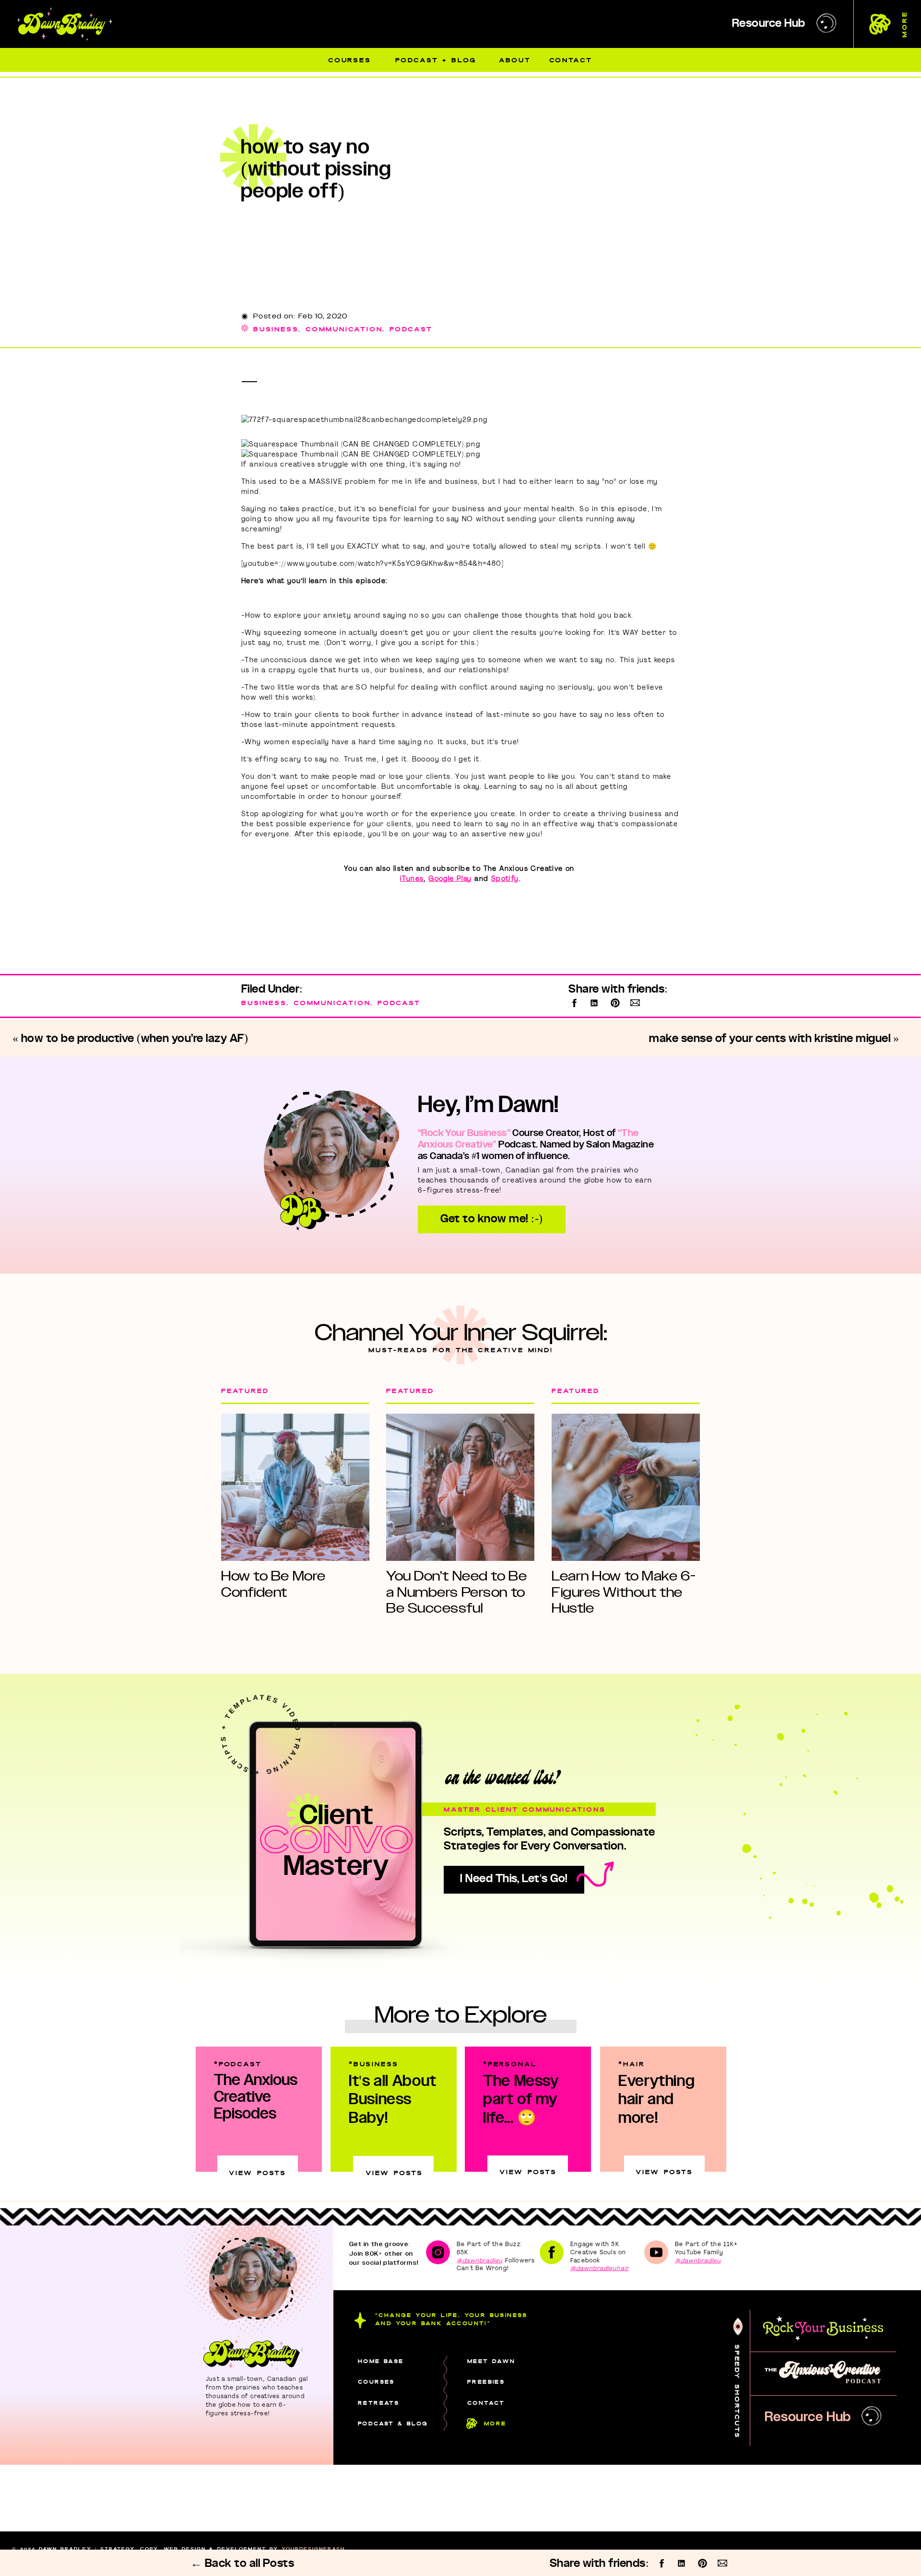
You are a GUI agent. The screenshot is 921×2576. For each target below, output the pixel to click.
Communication (344, 329)
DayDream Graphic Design (256, 2556)
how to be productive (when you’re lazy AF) (135, 1039)
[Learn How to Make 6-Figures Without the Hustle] (626, 1487)
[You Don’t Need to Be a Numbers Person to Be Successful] (460, 1487)
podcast (411, 329)
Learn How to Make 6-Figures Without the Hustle (624, 1592)
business (276, 329)
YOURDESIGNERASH (313, 2549)
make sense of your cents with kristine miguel (770, 1039)
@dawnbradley (480, 2260)
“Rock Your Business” (464, 1134)
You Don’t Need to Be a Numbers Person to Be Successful (456, 1592)
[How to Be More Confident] (295, 1487)
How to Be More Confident (273, 1584)
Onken (118, 2556)
